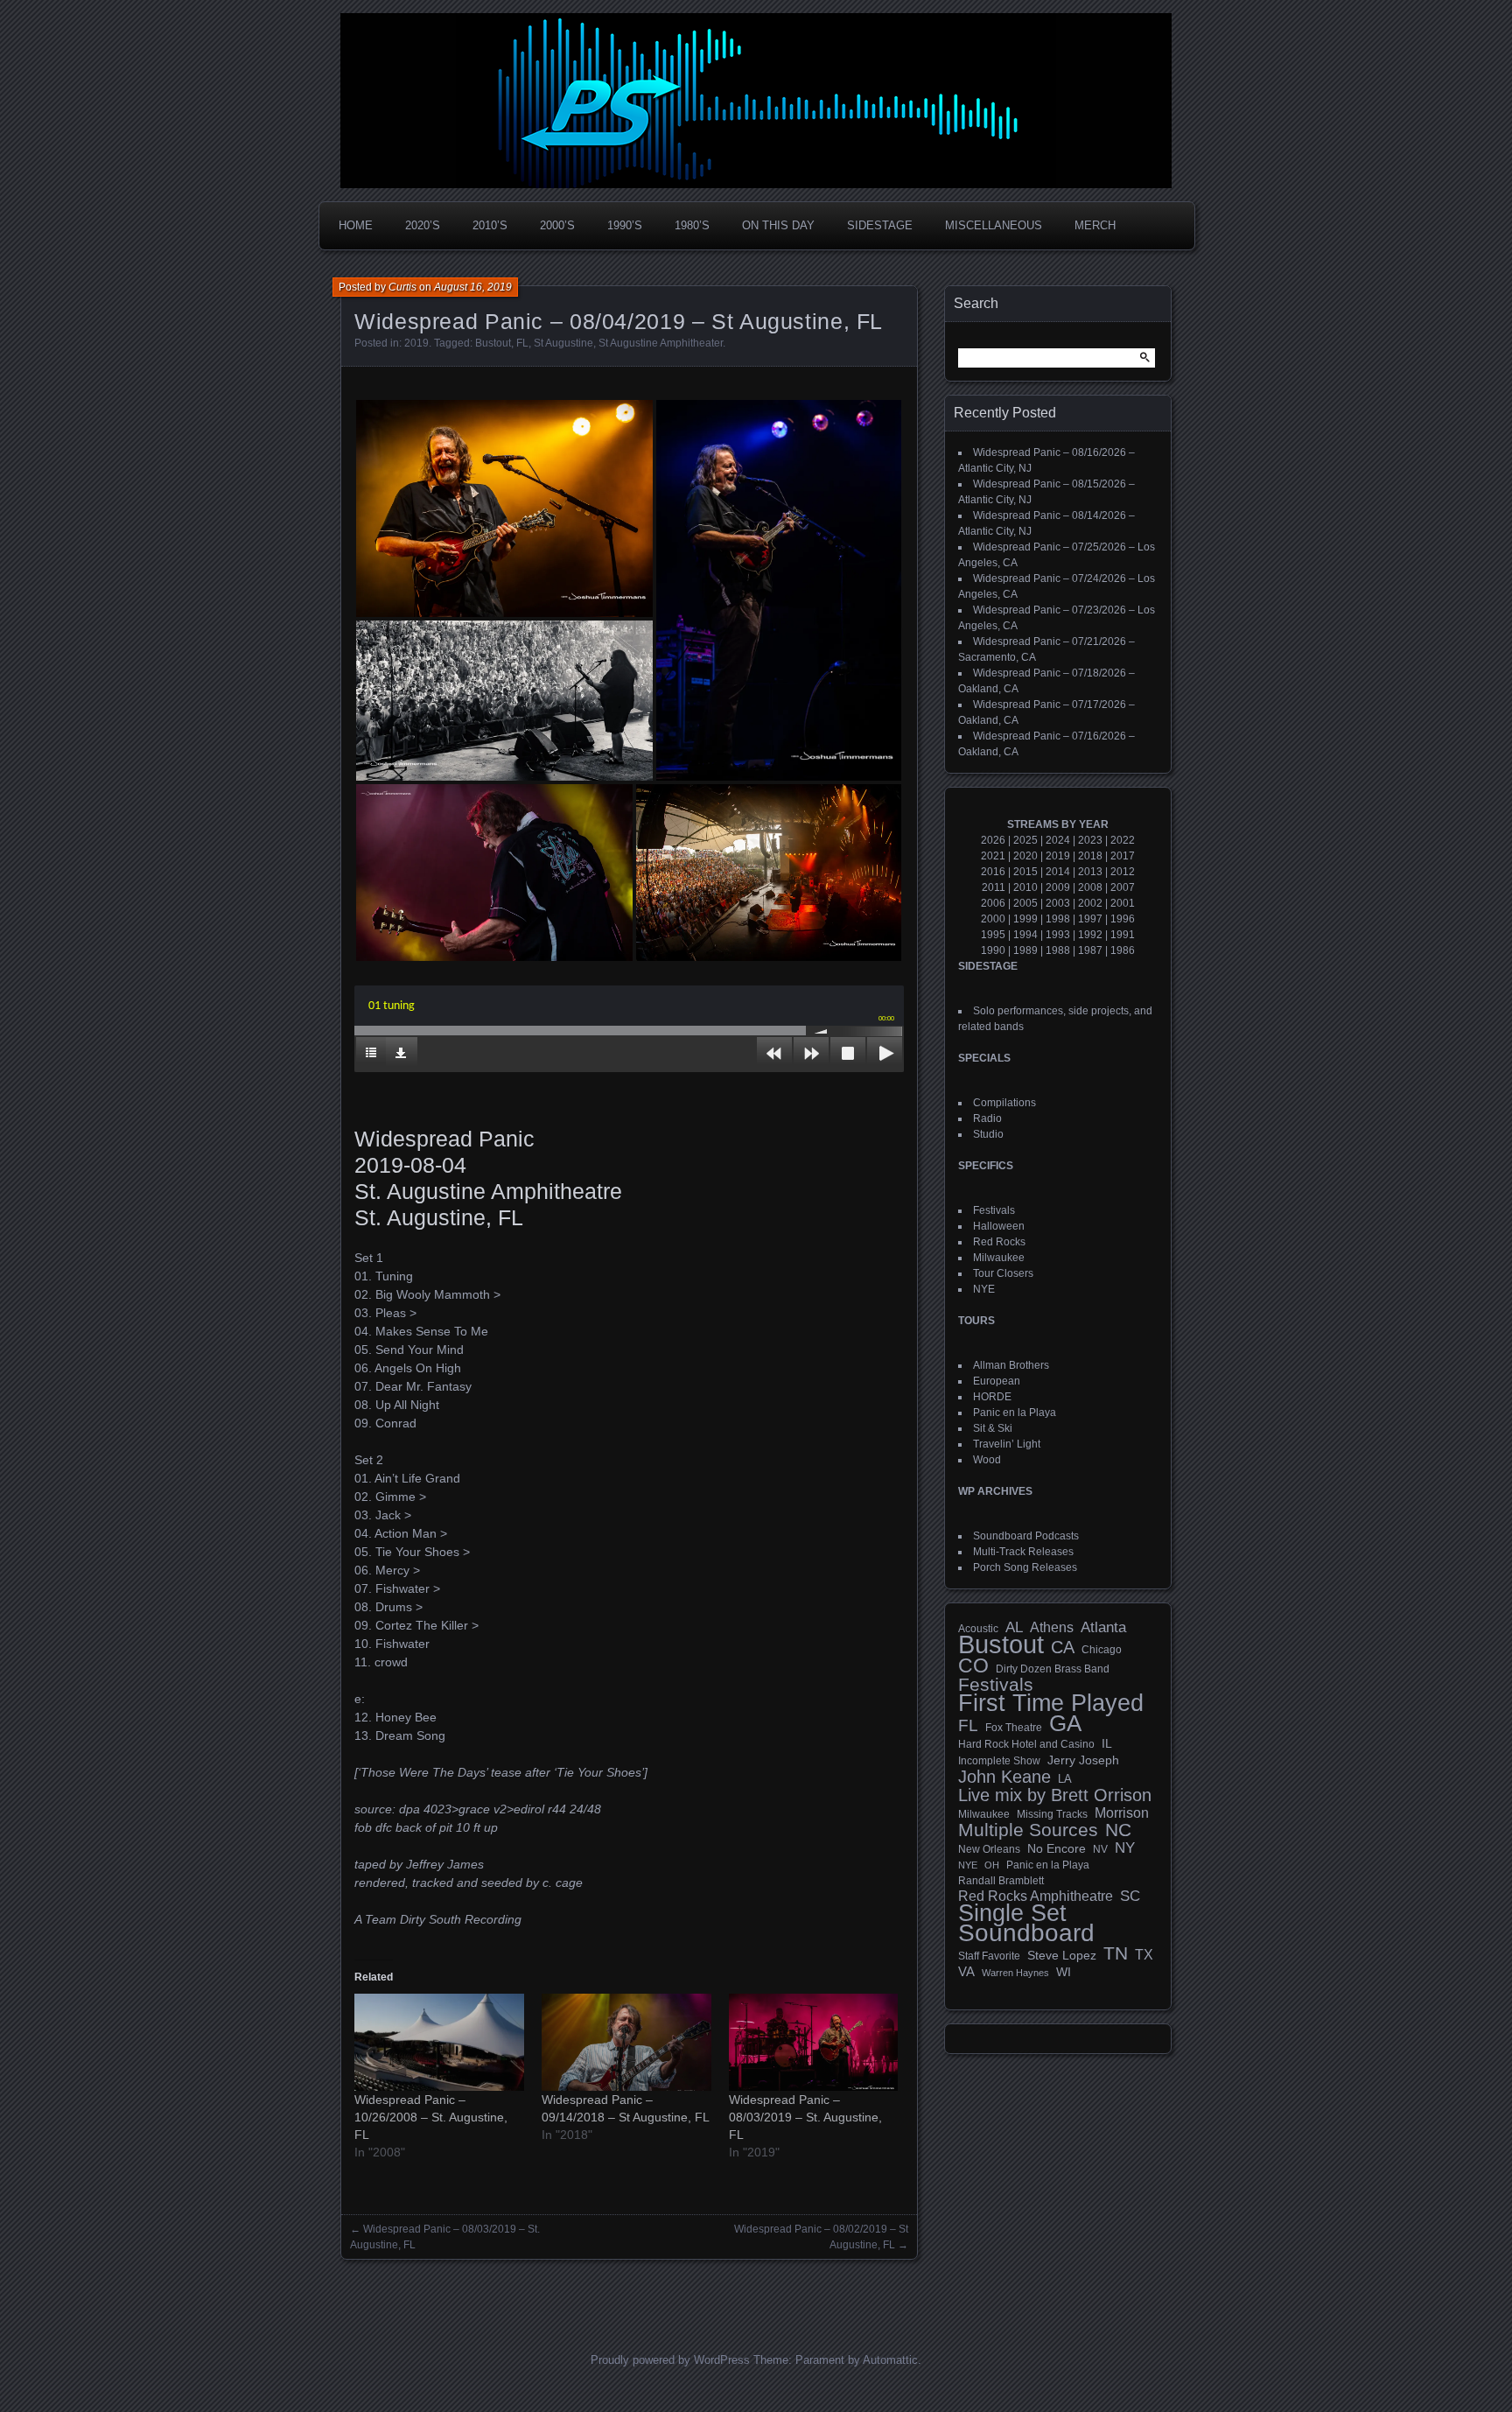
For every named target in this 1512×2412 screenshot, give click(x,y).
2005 (1025, 903)
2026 (993, 840)
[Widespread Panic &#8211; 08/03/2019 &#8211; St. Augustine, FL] (814, 2042)
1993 (1058, 935)
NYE (984, 1289)
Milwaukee (999, 1258)
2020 (1025, 856)
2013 (1090, 872)
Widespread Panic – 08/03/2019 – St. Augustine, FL (805, 2117)
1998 (1058, 919)
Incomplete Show (999, 1761)
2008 (1090, 887)
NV (1100, 1849)
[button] (504, 508)
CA (1063, 1647)
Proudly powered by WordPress (670, 2360)
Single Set (1012, 1913)
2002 (1090, 903)
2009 (1058, 887)
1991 (1123, 935)
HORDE (992, 1397)
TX (1144, 1954)
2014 (1058, 872)
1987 (1090, 950)
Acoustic (978, 1628)
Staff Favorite (989, 1956)
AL (1014, 1628)
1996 (1123, 919)
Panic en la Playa (1015, 1413)
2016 (993, 872)
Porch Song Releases (1025, 1567)
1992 (1090, 935)
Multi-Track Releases (1023, 1552)
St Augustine (563, 343)
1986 (1123, 950)
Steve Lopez (1062, 1955)
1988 (1058, 950)
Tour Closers (1003, 1273)
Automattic (890, 2360)
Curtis (402, 287)
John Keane (1004, 1777)
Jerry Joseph (1083, 1760)
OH (992, 1865)
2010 (1025, 887)
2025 (1025, 840)
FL (522, 343)
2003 (1058, 903)
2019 (416, 343)
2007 (1123, 887)
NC (1118, 1830)
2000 (993, 919)
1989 (1025, 950)
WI (1064, 1972)
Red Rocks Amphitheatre (1036, 1896)
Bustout (493, 343)
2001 (1123, 903)
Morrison (1122, 1813)
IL (1107, 1743)
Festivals (994, 1210)
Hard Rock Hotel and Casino (1026, 1744)
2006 (993, 903)
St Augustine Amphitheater (661, 343)
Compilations (1004, 1103)
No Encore (1057, 1849)
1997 (1090, 919)
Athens (1052, 1627)
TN (1116, 1953)
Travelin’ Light (1007, 1444)
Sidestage (880, 225)
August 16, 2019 (473, 287)
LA (1065, 1779)
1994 (1025, 935)
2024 (1058, 840)
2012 (1123, 872)
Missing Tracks (1052, 1814)
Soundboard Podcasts (1026, 1536)
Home (356, 225)
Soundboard (1026, 1933)
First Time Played (1051, 1703)
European (997, 1381)
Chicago (1102, 1649)
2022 (1123, 840)
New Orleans (989, 1849)
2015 (1025, 872)
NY (1125, 1848)
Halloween (999, 1226)
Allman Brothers (1011, 1365)
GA (1065, 1723)
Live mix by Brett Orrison (1055, 1795)
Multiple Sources (1028, 1830)
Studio (988, 1134)
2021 (993, 856)
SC (1130, 1897)
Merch (1095, 225)
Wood (987, 1460)
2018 (1090, 856)
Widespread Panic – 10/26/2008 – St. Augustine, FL (431, 2117)
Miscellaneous (994, 225)
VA (966, 1971)
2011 (994, 887)
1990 (993, 950)
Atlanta (1103, 1628)
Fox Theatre (1014, 1728)
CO (973, 1665)
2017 (1123, 856)
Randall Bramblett (1001, 1880)
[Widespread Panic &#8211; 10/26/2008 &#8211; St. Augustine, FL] (439, 2042)
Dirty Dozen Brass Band (1053, 1669)
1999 (1025, 919)
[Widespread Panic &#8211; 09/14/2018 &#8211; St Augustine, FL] (626, 2042)
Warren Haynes (1015, 1973)
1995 (993, 935)
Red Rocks (999, 1242)
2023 (1090, 840)
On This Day (778, 225)
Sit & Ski (993, 1428)
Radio (987, 1118)
